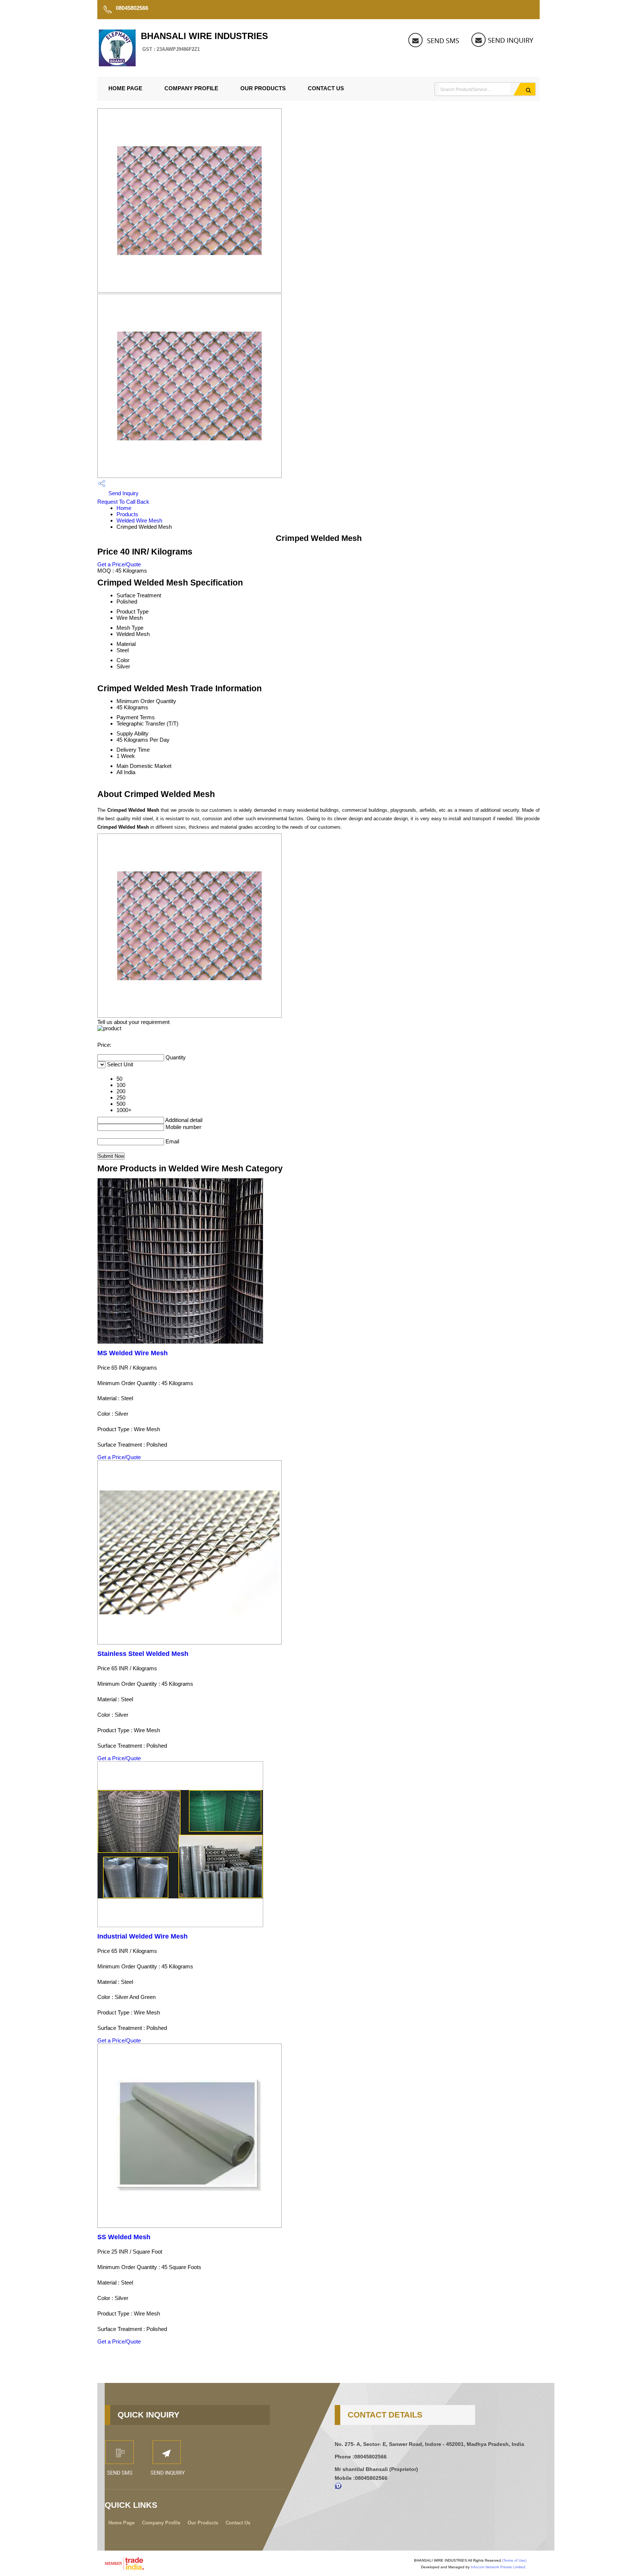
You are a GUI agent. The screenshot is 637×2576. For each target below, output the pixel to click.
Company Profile (191, 88)
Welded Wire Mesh (139, 520)
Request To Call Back (123, 502)
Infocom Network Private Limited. (499, 2567)
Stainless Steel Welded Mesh (143, 1654)
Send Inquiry (123, 493)
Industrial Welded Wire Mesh (142, 1936)
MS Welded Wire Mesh (133, 1353)
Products (127, 514)
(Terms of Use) (514, 2560)
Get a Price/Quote (119, 564)
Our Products (263, 88)
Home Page (125, 88)
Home (124, 508)
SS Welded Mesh (124, 2237)
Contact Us (326, 88)
